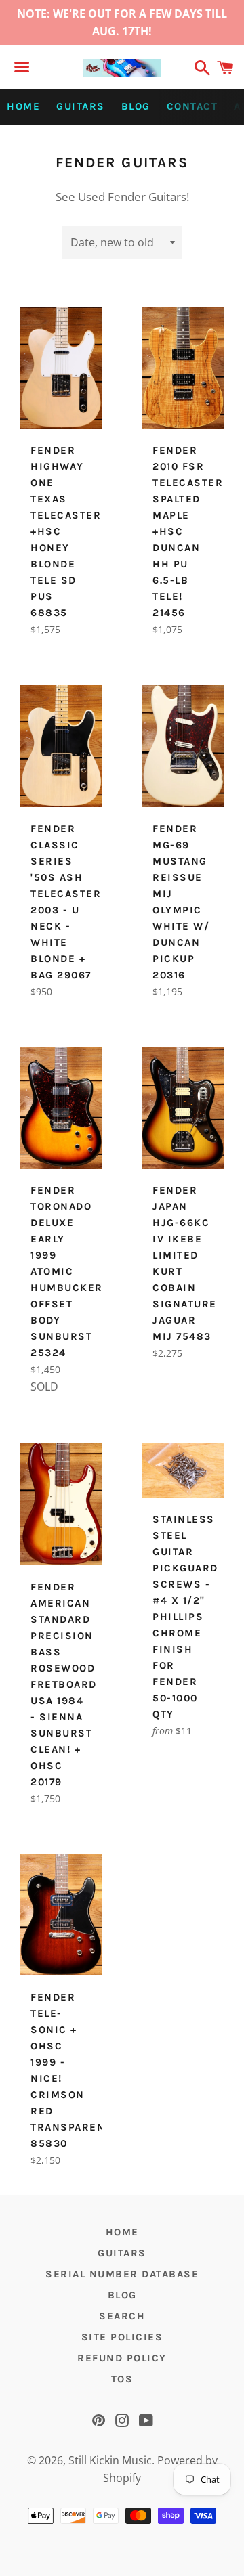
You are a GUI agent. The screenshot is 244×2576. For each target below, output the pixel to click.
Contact (192, 106)
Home (23, 106)
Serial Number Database (122, 2274)
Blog (136, 106)
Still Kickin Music (110, 2460)
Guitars (81, 106)
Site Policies (122, 2337)
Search (122, 2316)
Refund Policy (122, 2358)
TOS (122, 2379)
